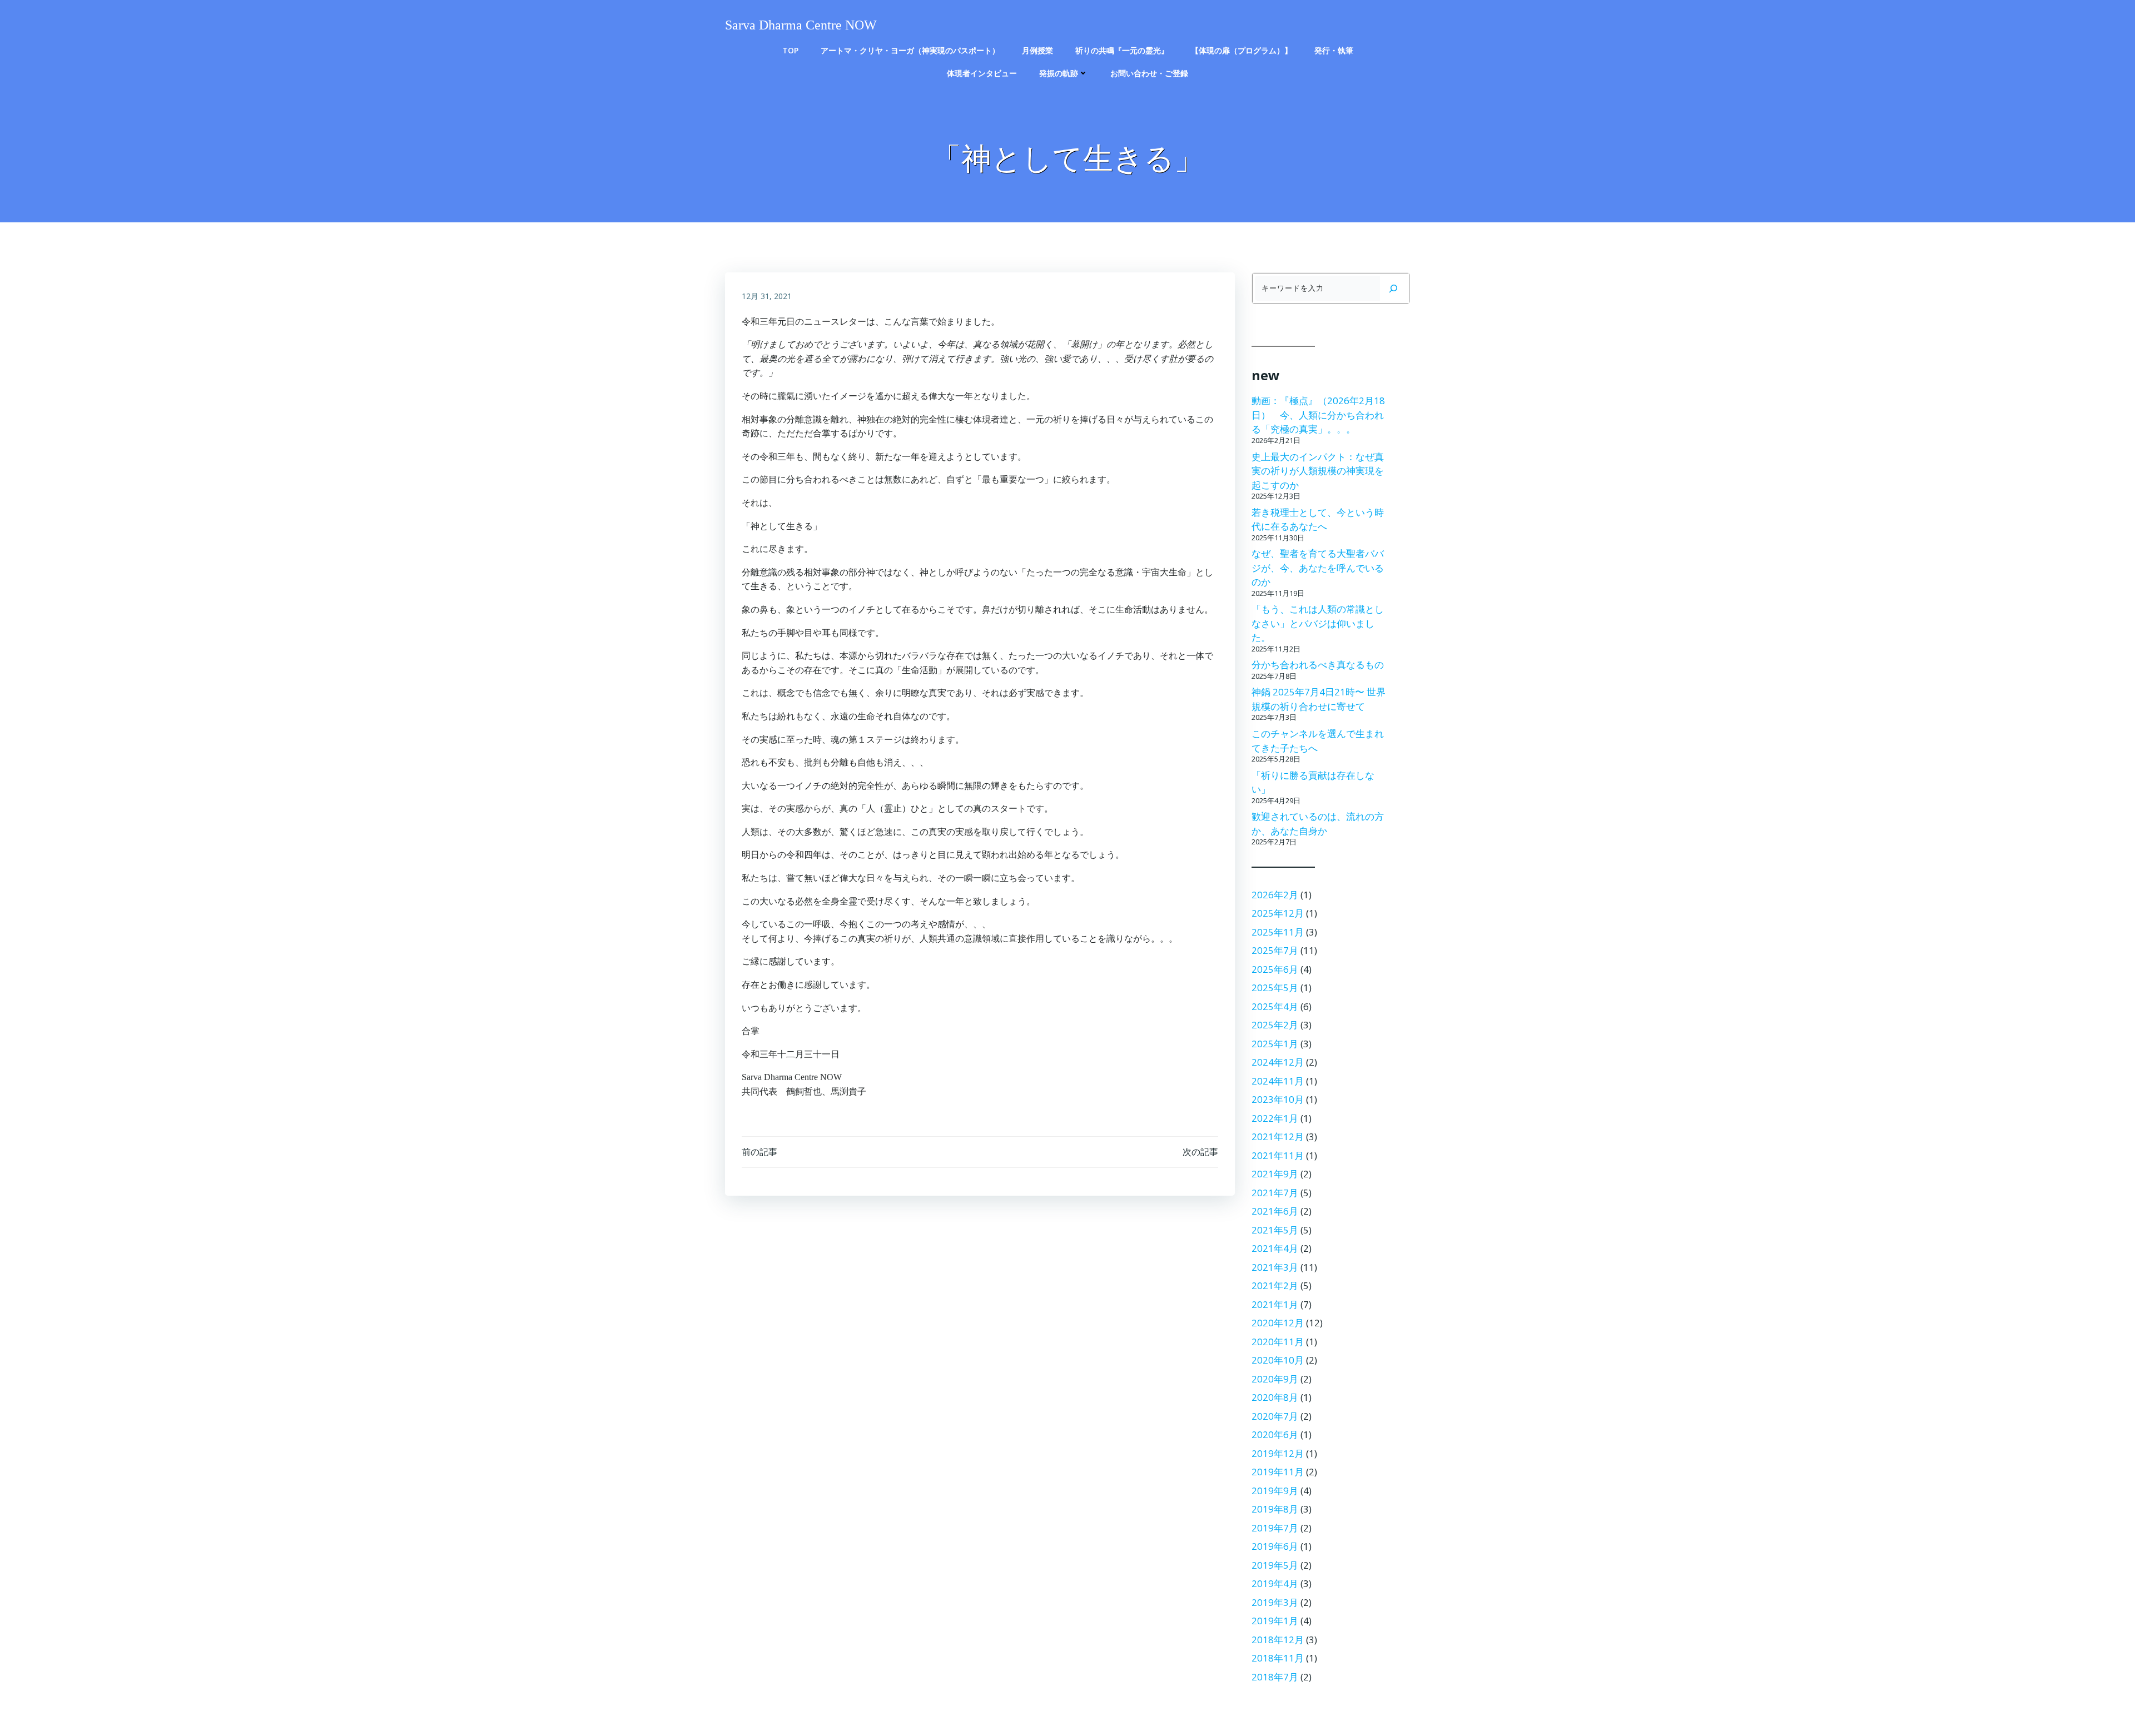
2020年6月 (1275, 1434)
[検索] (1393, 288)
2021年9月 (1275, 1174)
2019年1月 (1275, 1621)
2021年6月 (1275, 1211)
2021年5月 (1275, 1230)
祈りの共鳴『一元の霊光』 (1122, 50)
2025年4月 (1275, 1006)
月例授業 (1037, 50)
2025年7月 (1275, 950)
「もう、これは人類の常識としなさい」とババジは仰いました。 (1318, 623)
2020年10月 (1278, 1360)
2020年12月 (1278, 1323)
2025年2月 (1275, 1025)
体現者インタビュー (982, 73)
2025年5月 (1275, 988)
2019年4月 (1275, 1583)
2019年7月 (1275, 1528)
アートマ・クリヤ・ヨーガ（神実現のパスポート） (910, 50)
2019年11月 (1278, 1472)
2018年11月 (1278, 1658)
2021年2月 (1275, 1285)
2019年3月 (1275, 1602)
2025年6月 (1275, 969)
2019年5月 (1275, 1565)
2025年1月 (1275, 1044)
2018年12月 (1278, 1640)
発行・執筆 (1334, 50)
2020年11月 (1278, 1342)
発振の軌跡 (1059, 73)
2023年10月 (1278, 1099)
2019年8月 (1275, 1509)
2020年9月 (1275, 1379)
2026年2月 (1275, 895)
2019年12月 (1278, 1453)
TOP (790, 50)
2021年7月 (1275, 1193)
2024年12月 (1278, 1062)
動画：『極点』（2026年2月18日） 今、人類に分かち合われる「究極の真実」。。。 (1318, 415)
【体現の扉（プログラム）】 (1242, 50)
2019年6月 (1275, 1546)
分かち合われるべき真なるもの (1318, 665)
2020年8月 (1275, 1397)
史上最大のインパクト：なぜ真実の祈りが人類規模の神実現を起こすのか (1318, 471)
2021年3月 (1275, 1267)
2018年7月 (1275, 1677)
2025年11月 (1278, 932)
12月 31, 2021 (767, 296)
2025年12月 (1278, 913)
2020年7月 (1275, 1416)
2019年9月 (1275, 1491)
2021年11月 (1278, 1155)
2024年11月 (1278, 1081)
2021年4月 (1275, 1248)
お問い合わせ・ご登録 (1149, 73)
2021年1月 (1275, 1304)
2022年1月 (1275, 1118)
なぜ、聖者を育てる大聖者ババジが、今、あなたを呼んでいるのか (1318, 568)
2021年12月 (1278, 1136)
